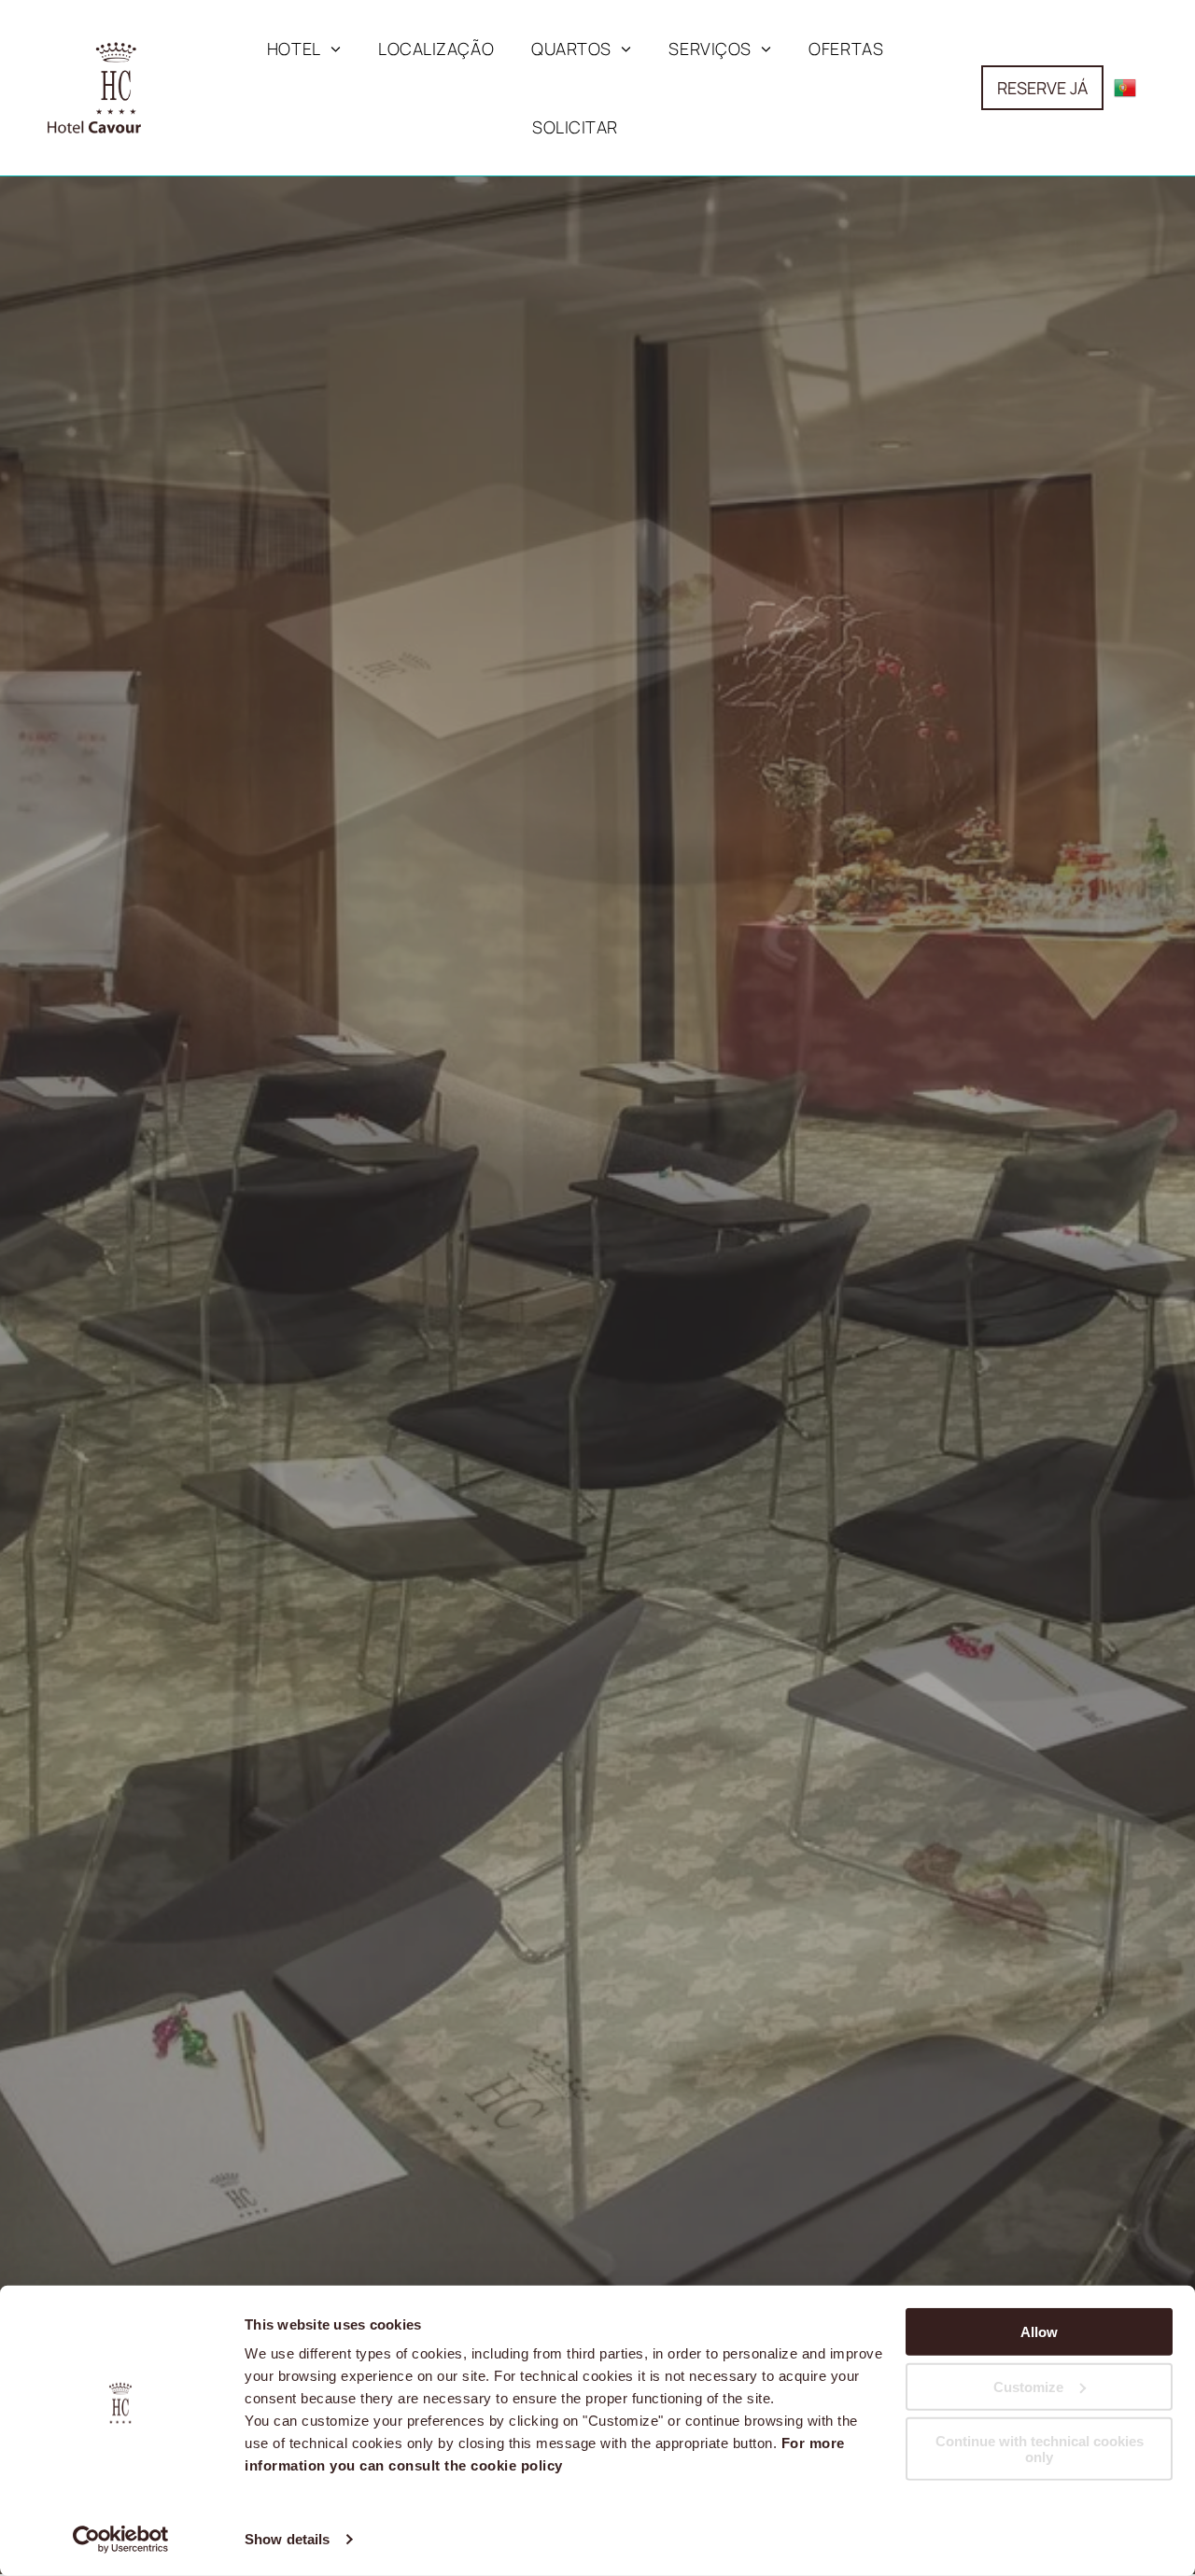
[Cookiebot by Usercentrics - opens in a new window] (121, 2540)
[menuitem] (304, 49)
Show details (287, 2539)
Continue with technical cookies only (1040, 2449)
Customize (1028, 2386)
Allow (1039, 2332)
